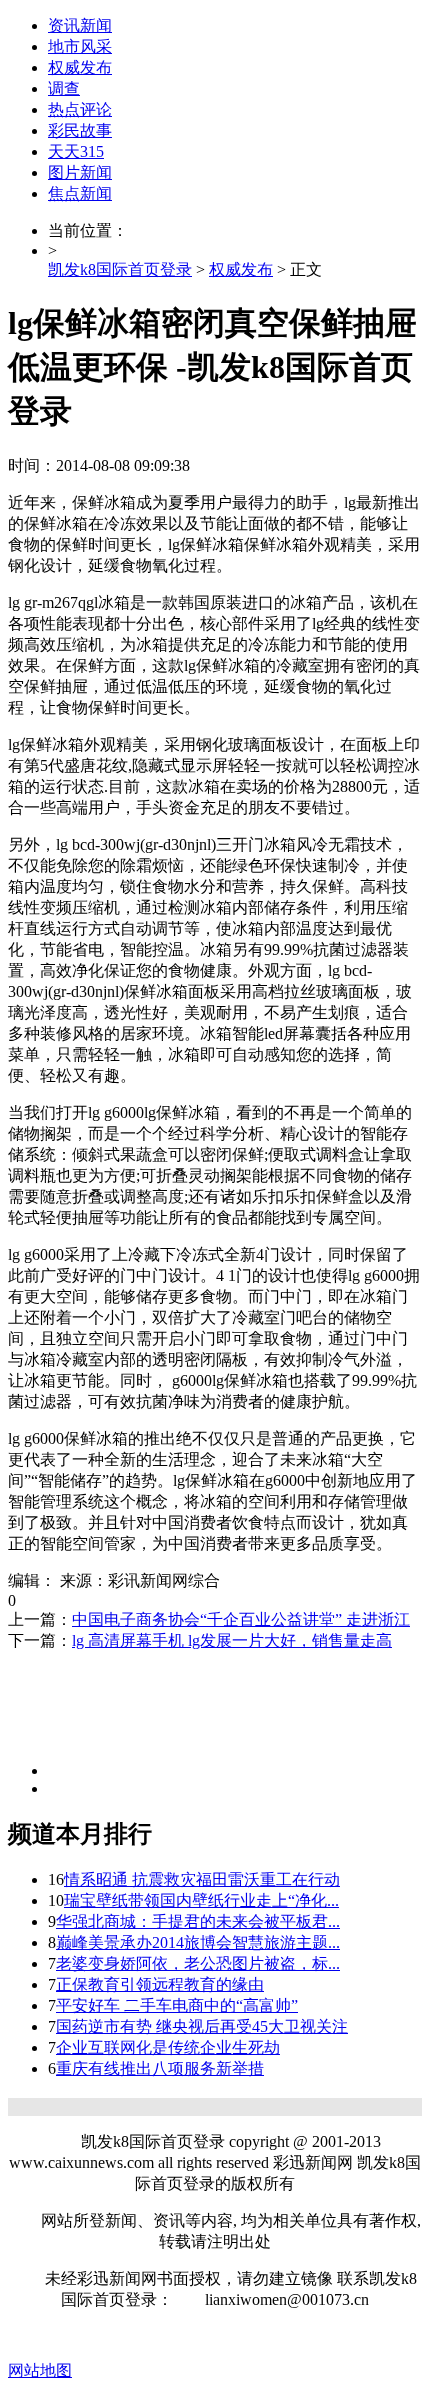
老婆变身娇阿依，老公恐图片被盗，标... (198, 1963)
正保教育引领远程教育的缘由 (160, 1984)
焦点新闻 (80, 193)
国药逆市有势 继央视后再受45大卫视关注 (202, 2026)
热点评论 (80, 109)
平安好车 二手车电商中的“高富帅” (177, 2005)
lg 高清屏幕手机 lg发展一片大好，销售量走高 (232, 1640)
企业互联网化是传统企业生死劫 (168, 2047)
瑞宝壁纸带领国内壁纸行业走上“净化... (201, 1900)
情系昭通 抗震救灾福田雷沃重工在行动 (202, 1879)
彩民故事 (80, 130)
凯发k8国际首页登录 (120, 269)
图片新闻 (80, 172)
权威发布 (80, 67)
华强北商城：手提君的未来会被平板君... (198, 1921)
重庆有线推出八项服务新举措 (160, 2068)
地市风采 (80, 46)
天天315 (76, 151)
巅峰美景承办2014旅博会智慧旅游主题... (198, 1942)
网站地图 (40, 2370)
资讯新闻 (80, 25)
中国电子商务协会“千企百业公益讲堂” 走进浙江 (241, 1619)
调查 (64, 88)
